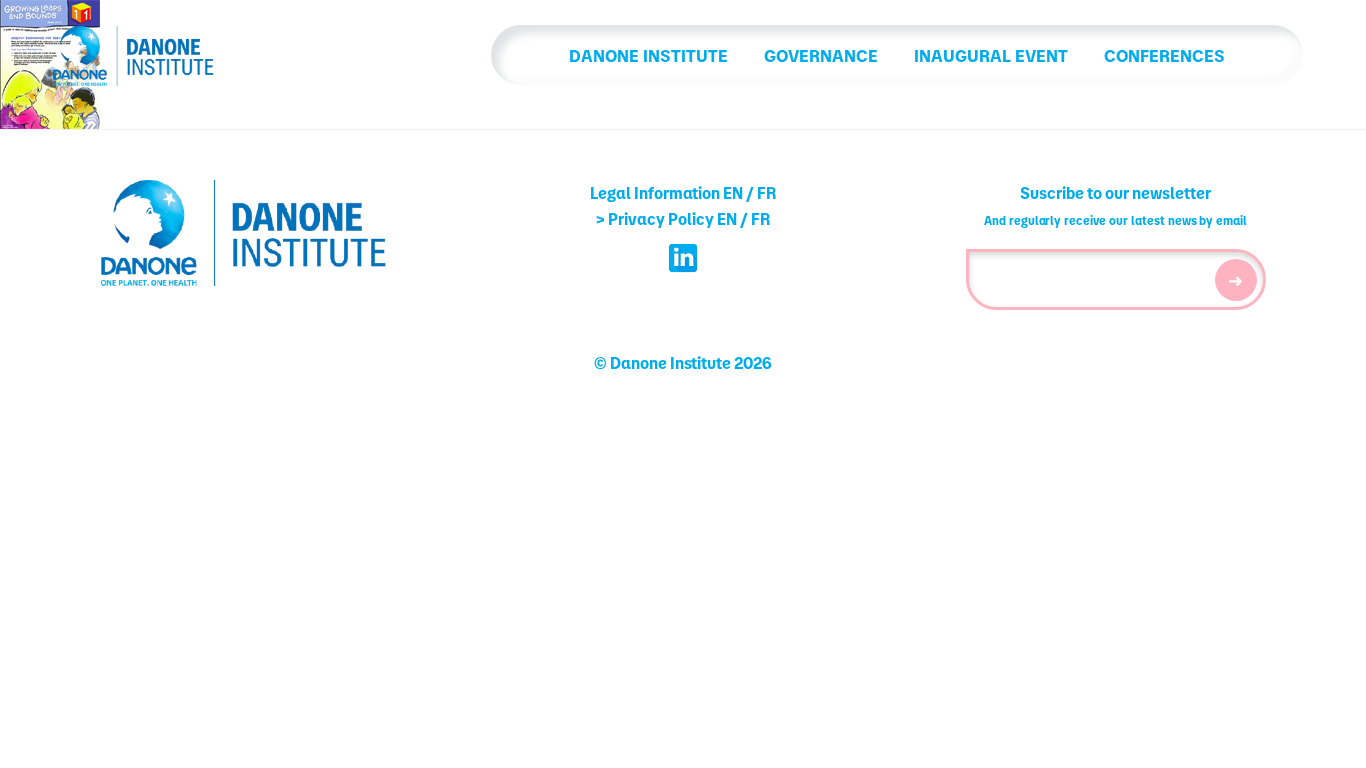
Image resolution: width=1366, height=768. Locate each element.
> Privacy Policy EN (666, 218)
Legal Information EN (666, 192)
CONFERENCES (1164, 55)
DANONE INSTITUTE (648, 55)
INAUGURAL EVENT (991, 55)
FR (766, 192)
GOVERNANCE (821, 55)
